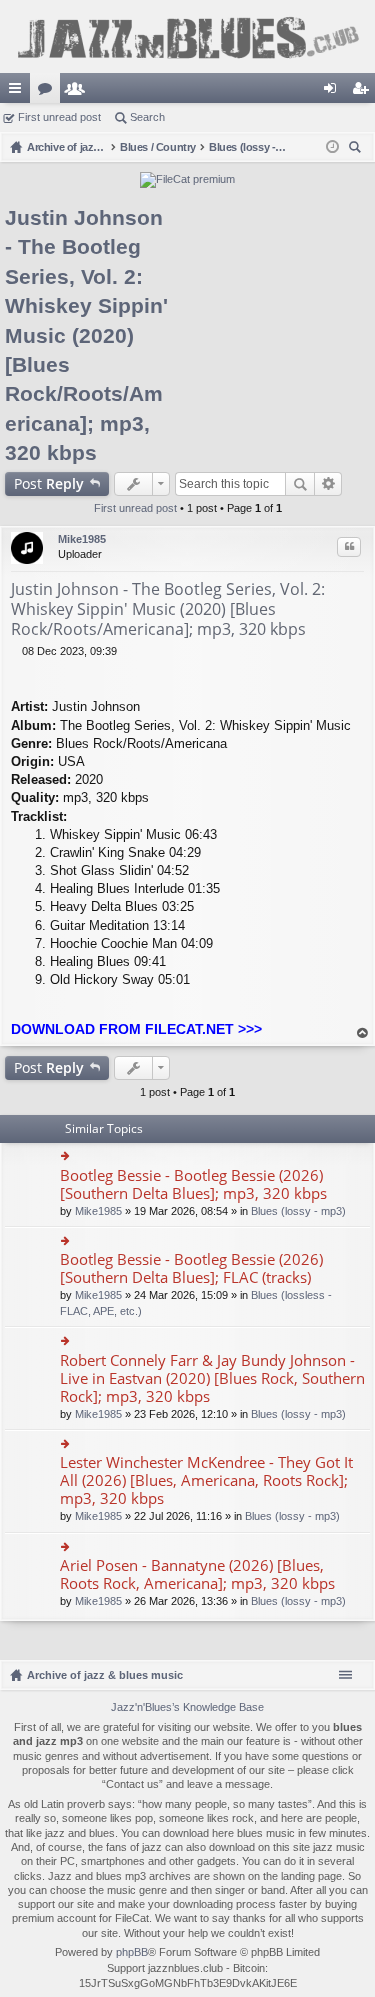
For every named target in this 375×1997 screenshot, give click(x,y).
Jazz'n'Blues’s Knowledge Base (187, 1707)
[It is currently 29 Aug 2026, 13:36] (332, 147)
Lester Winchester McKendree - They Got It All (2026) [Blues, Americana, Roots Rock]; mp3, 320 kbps (206, 1480)
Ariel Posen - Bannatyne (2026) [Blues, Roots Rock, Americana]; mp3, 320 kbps (197, 1574)
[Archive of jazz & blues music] (187, 36)
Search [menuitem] (357, 149)
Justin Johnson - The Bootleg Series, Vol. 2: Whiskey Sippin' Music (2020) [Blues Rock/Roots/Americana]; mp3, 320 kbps (86, 335)
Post (49, 483)
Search (147, 117)
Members (79, 92)
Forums (49, 92)
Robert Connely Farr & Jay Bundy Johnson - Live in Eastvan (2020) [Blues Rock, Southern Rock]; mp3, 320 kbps (212, 1378)
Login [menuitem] (334, 92)
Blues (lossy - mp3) (298, 1211)
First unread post (59, 117)
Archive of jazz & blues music (105, 1675)
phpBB (132, 1952)
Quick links (19, 92)
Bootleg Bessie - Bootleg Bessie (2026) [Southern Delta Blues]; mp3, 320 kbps (193, 1184)
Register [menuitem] (364, 92)
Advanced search (328, 484)
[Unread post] (16, 651)
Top (363, 1033)
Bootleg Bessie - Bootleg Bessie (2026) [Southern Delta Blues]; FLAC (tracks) (191, 1268)
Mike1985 (82, 539)
